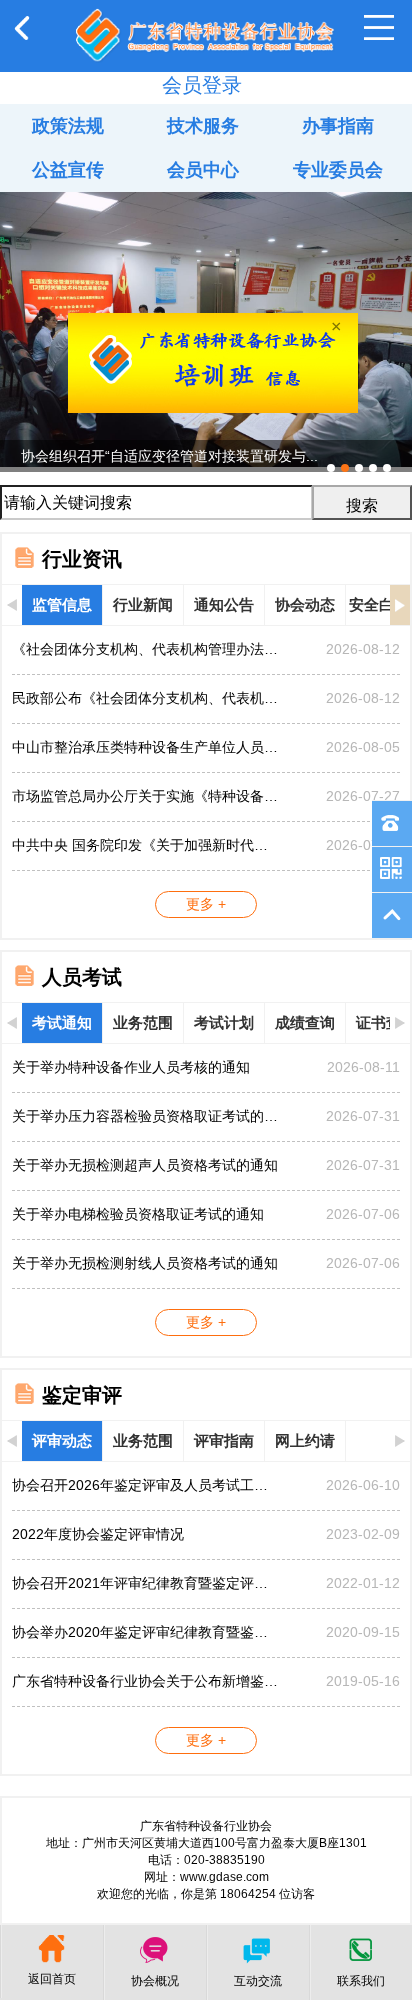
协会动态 (305, 604)
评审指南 (224, 1440)
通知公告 (224, 604)
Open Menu (379, 28)
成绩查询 (305, 1022)
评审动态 (62, 1440)
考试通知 (62, 1022)
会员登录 (202, 85)
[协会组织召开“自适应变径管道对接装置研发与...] (206, 200)
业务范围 (143, 1022)
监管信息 (62, 604)
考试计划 (224, 1022)
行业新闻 (143, 604)
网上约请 (305, 1440)
